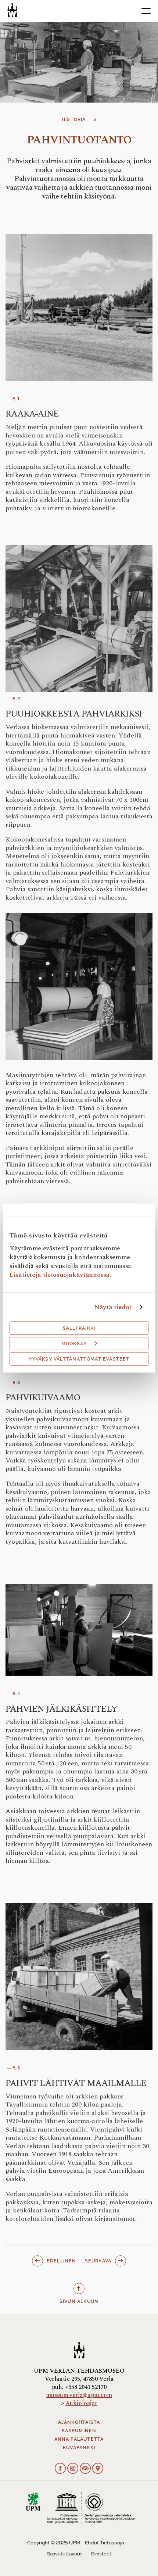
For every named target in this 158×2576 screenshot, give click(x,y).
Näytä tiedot (113, 1307)
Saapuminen (79, 2431)
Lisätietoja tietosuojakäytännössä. (60, 1275)
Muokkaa (74, 1344)
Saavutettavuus (65, 2554)
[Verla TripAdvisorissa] (85, 2469)
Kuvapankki (79, 2448)
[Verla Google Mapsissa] (98, 2469)
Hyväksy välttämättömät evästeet (79, 1359)
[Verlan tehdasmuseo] (12, 10)
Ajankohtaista (79, 2422)
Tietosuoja (112, 2543)
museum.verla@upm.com (79, 2395)
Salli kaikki (79, 1328)
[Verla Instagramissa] (73, 2469)
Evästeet (101, 2554)
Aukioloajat (81, 2403)
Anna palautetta (79, 2439)
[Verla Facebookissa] (60, 2469)
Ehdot (92, 2543)
